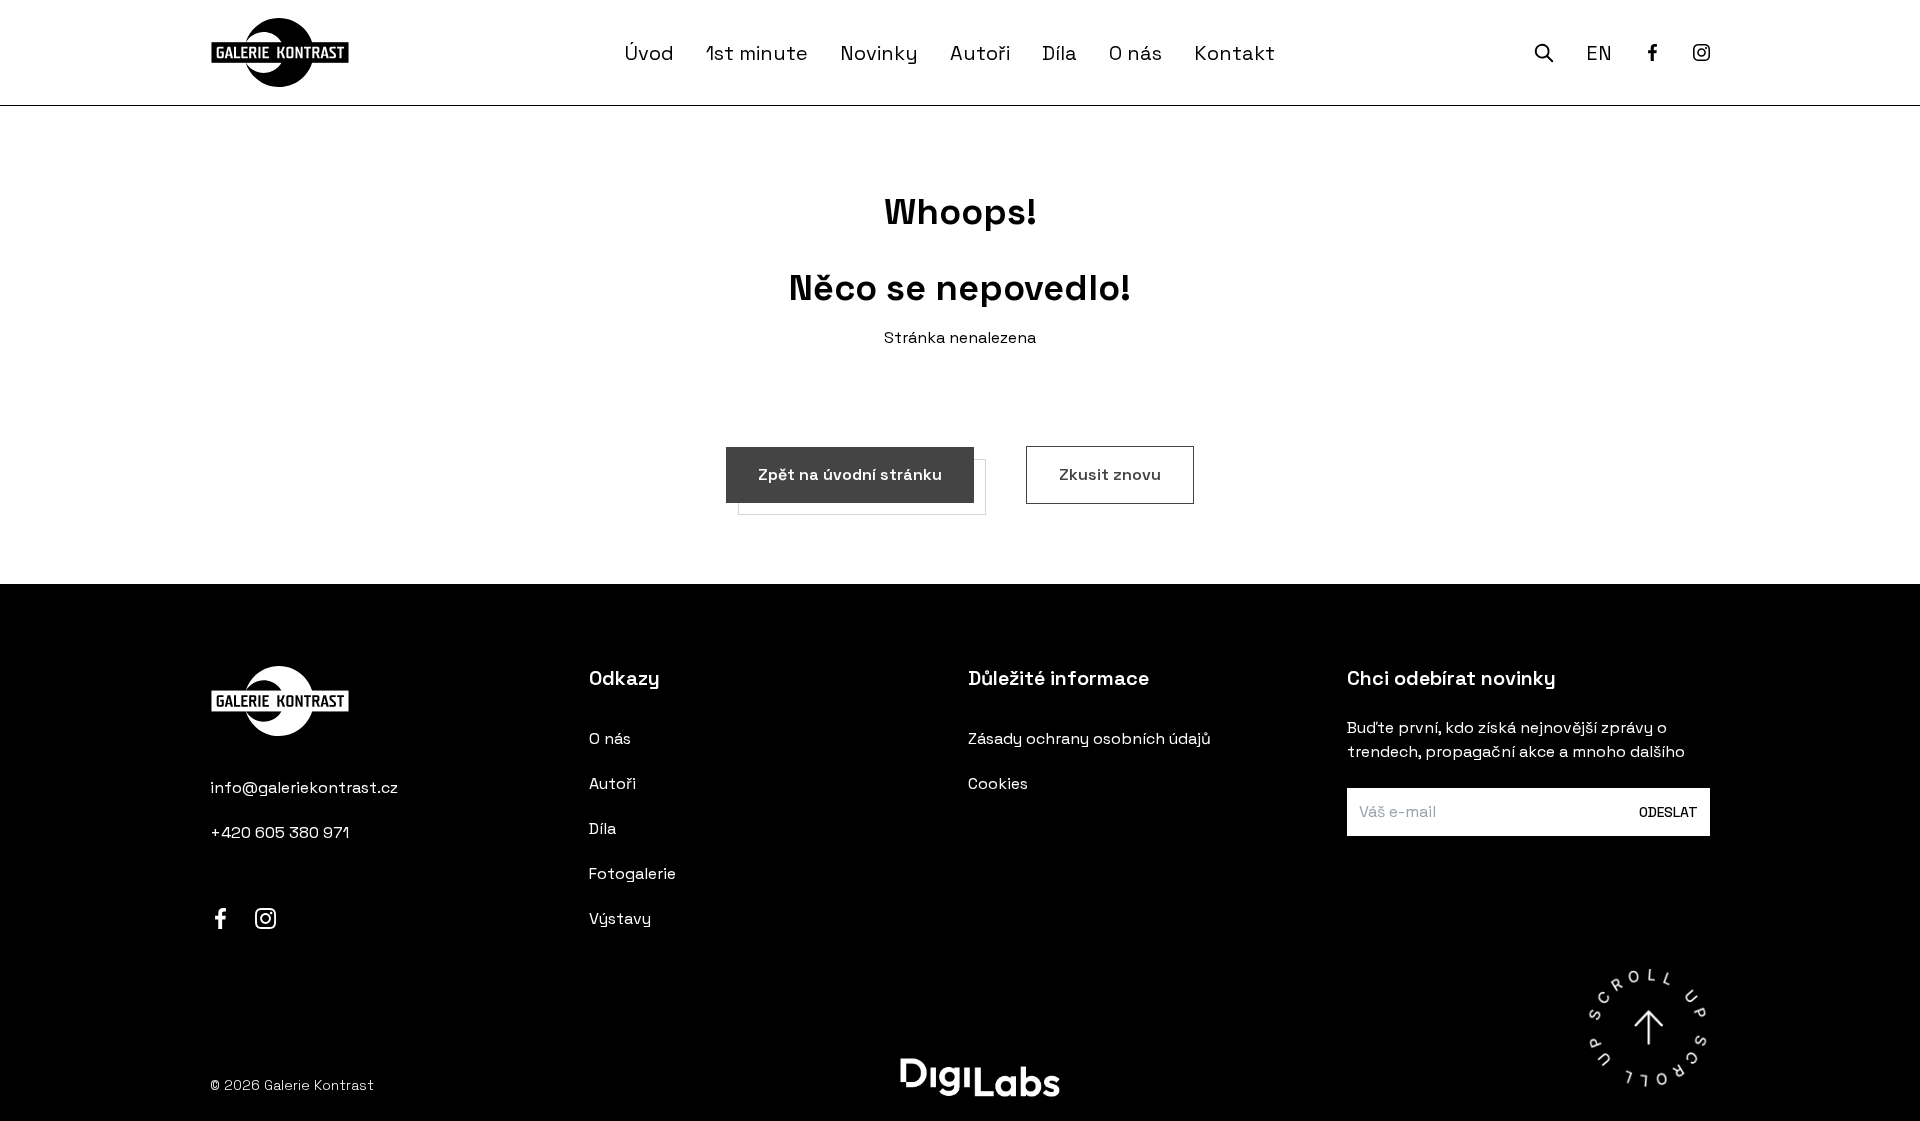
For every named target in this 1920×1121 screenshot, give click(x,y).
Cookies (998, 783)
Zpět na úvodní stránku (850, 474)
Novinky (879, 53)
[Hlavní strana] (288, 52)
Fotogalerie (632, 873)
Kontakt (1234, 53)
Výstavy (620, 918)
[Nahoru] (1647, 1027)
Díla (1059, 53)
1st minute (757, 53)
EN (1599, 53)
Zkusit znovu (1110, 474)
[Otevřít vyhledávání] (1544, 53)
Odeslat (1668, 812)
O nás (1135, 53)
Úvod (649, 53)
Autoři (980, 53)
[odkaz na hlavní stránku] (391, 714)
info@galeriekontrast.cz (304, 787)
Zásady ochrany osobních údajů (1089, 738)
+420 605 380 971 (279, 832)
